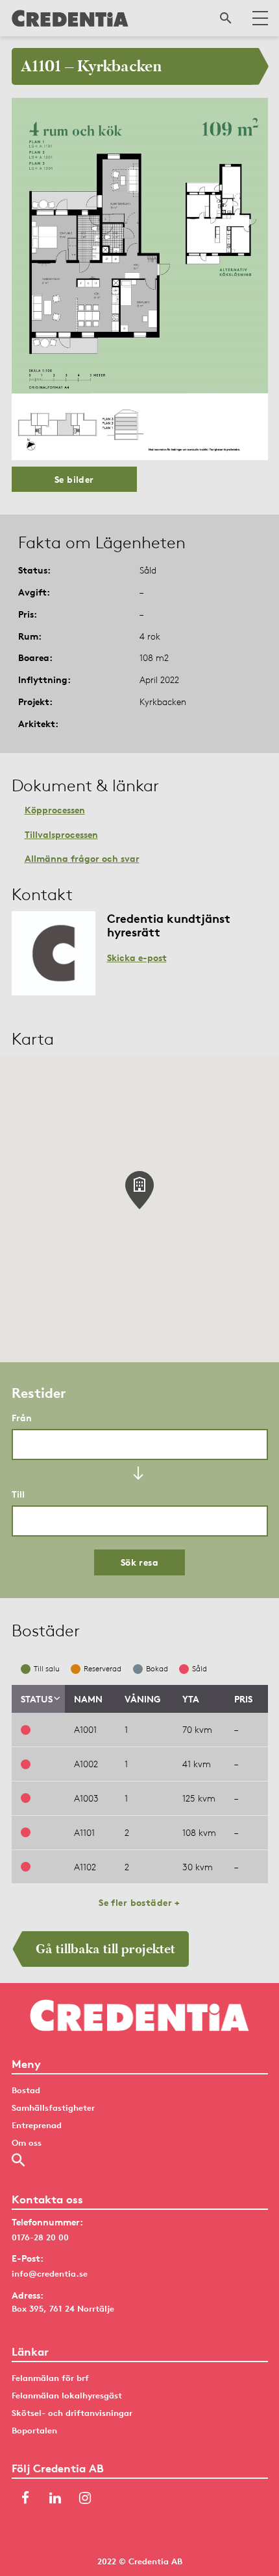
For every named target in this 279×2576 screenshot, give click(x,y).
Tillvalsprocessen (61, 834)
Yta (191, 1699)
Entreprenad (37, 2125)
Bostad (26, 2090)
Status (37, 1699)
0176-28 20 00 (40, 2237)
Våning (143, 1699)
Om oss (27, 2142)
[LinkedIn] (55, 2499)
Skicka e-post (137, 957)
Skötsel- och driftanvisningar (72, 2413)
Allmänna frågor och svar (82, 858)
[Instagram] (85, 2499)
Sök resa (139, 1562)
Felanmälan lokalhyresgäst (67, 2395)
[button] (139, 1190)
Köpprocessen (55, 810)
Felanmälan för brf (50, 2378)
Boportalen (34, 2430)
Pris (243, 1699)
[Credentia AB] (70, 18)
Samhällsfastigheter (53, 2107)
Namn (88, 1699)
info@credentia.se (50, 2273)
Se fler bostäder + (139, 1902)
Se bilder (74, 479)
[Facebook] (25, 2499)
